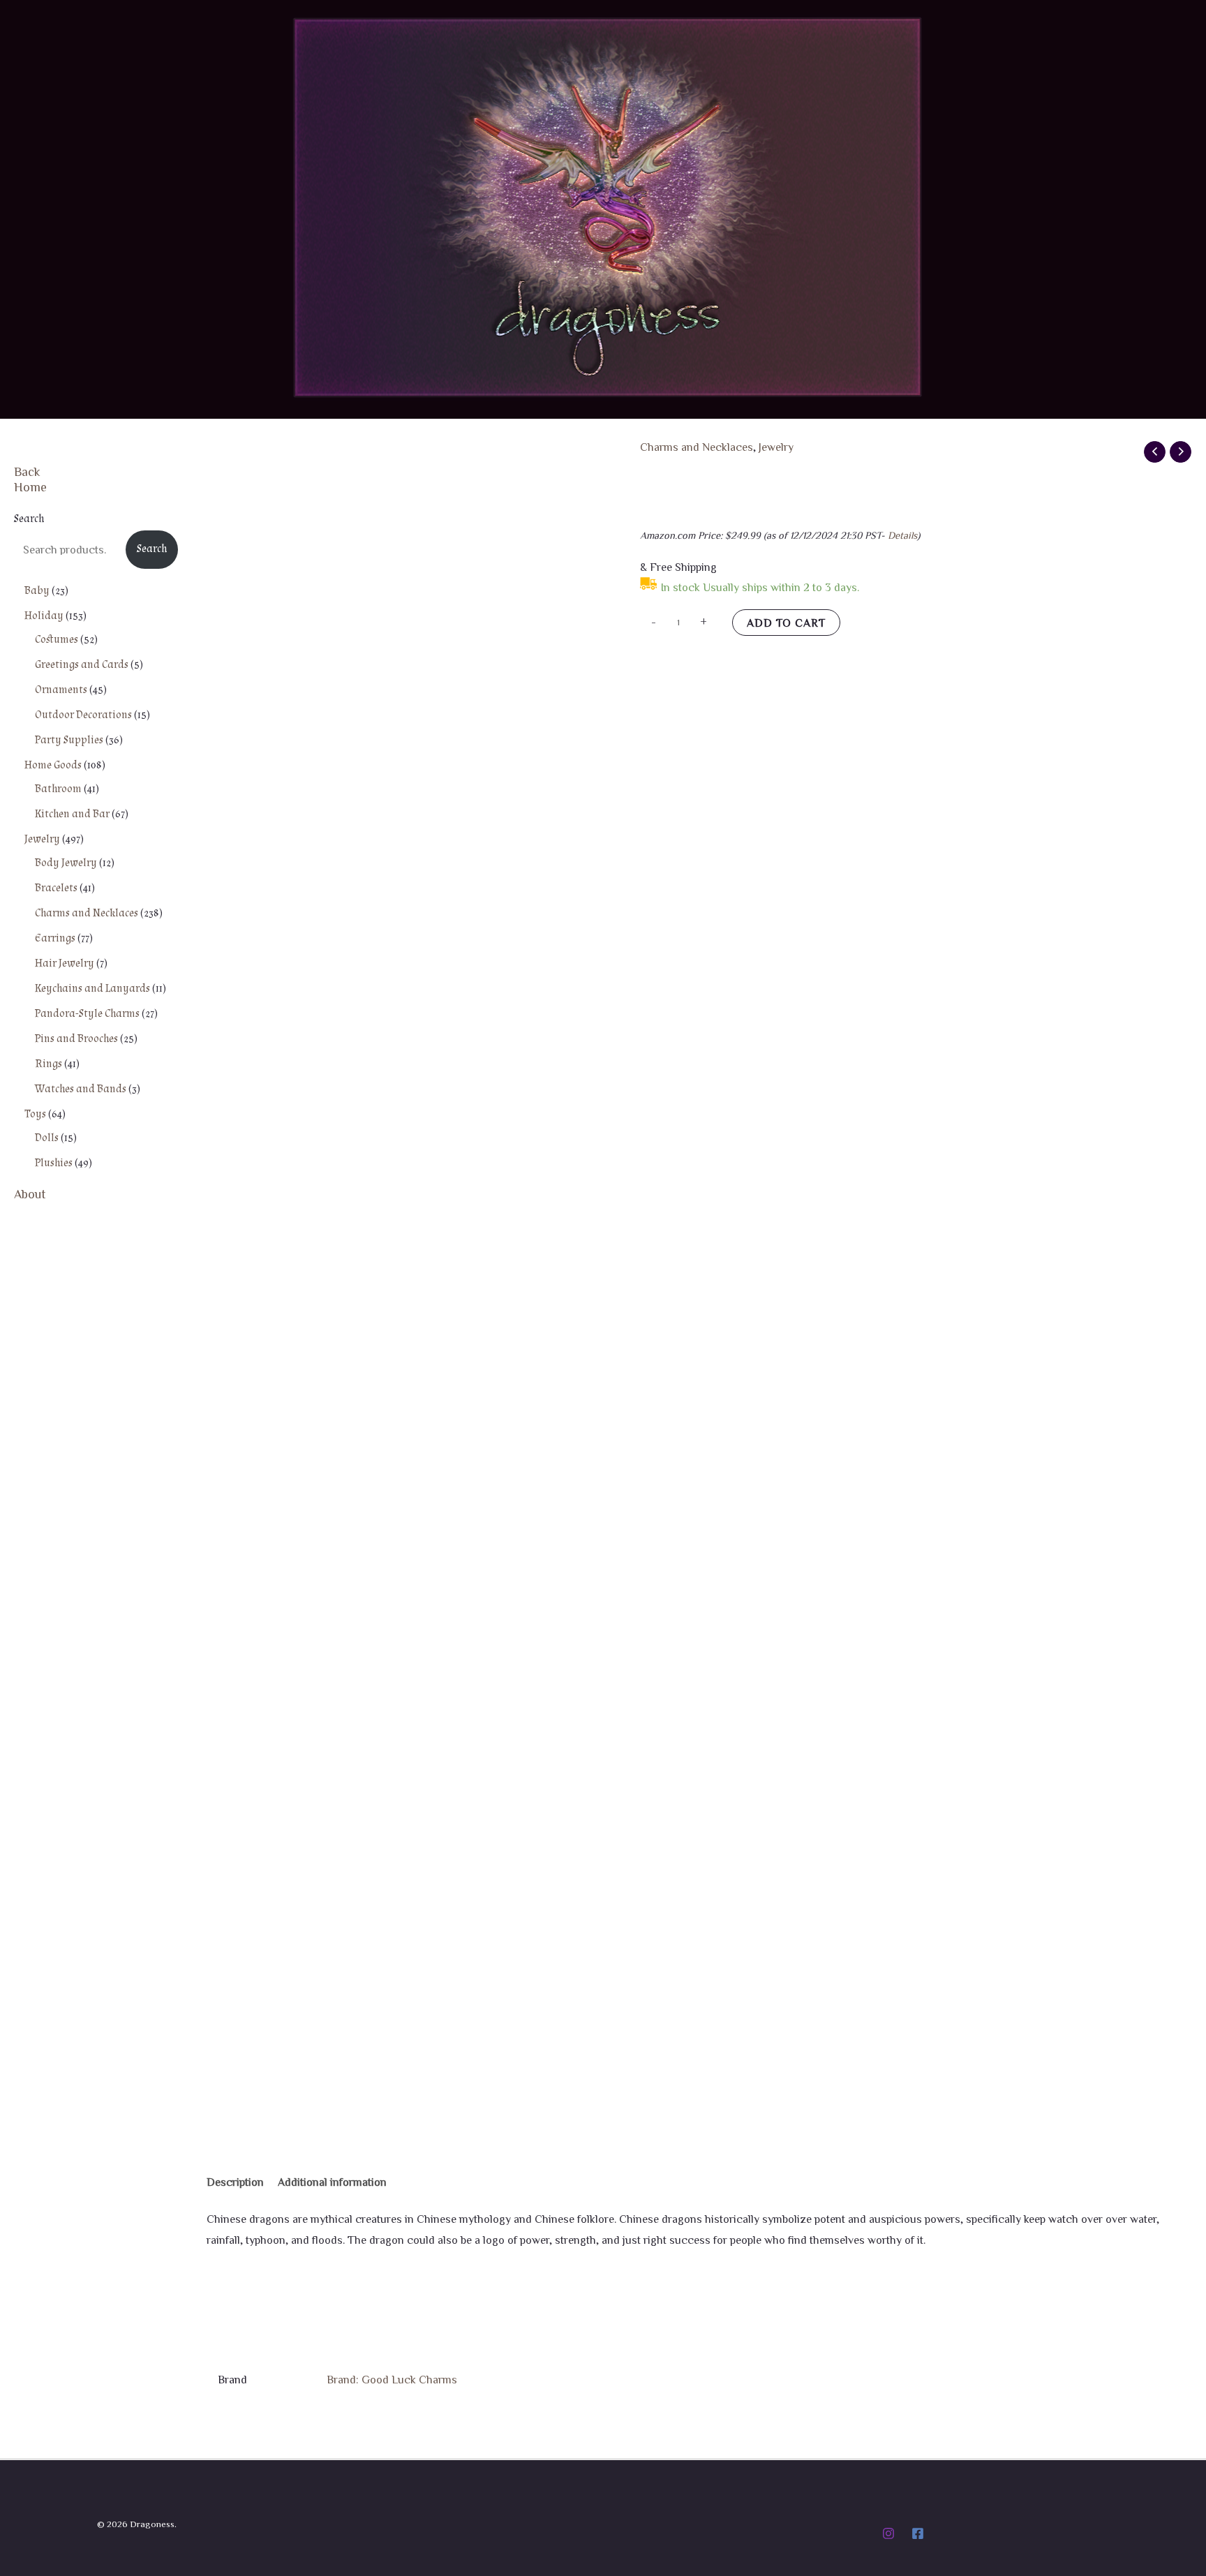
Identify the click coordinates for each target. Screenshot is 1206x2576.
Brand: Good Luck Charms (392, 2379)
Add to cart (786, 623)
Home (30, 486)
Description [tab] (235, 2182)
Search (29, 519)
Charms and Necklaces (697, 447)
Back (27, 471)
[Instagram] (888, 2533)
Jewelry (776, 447)
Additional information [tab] (332, 2182)
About (30, 1193)
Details (902, 535)
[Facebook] (918, 2533)
